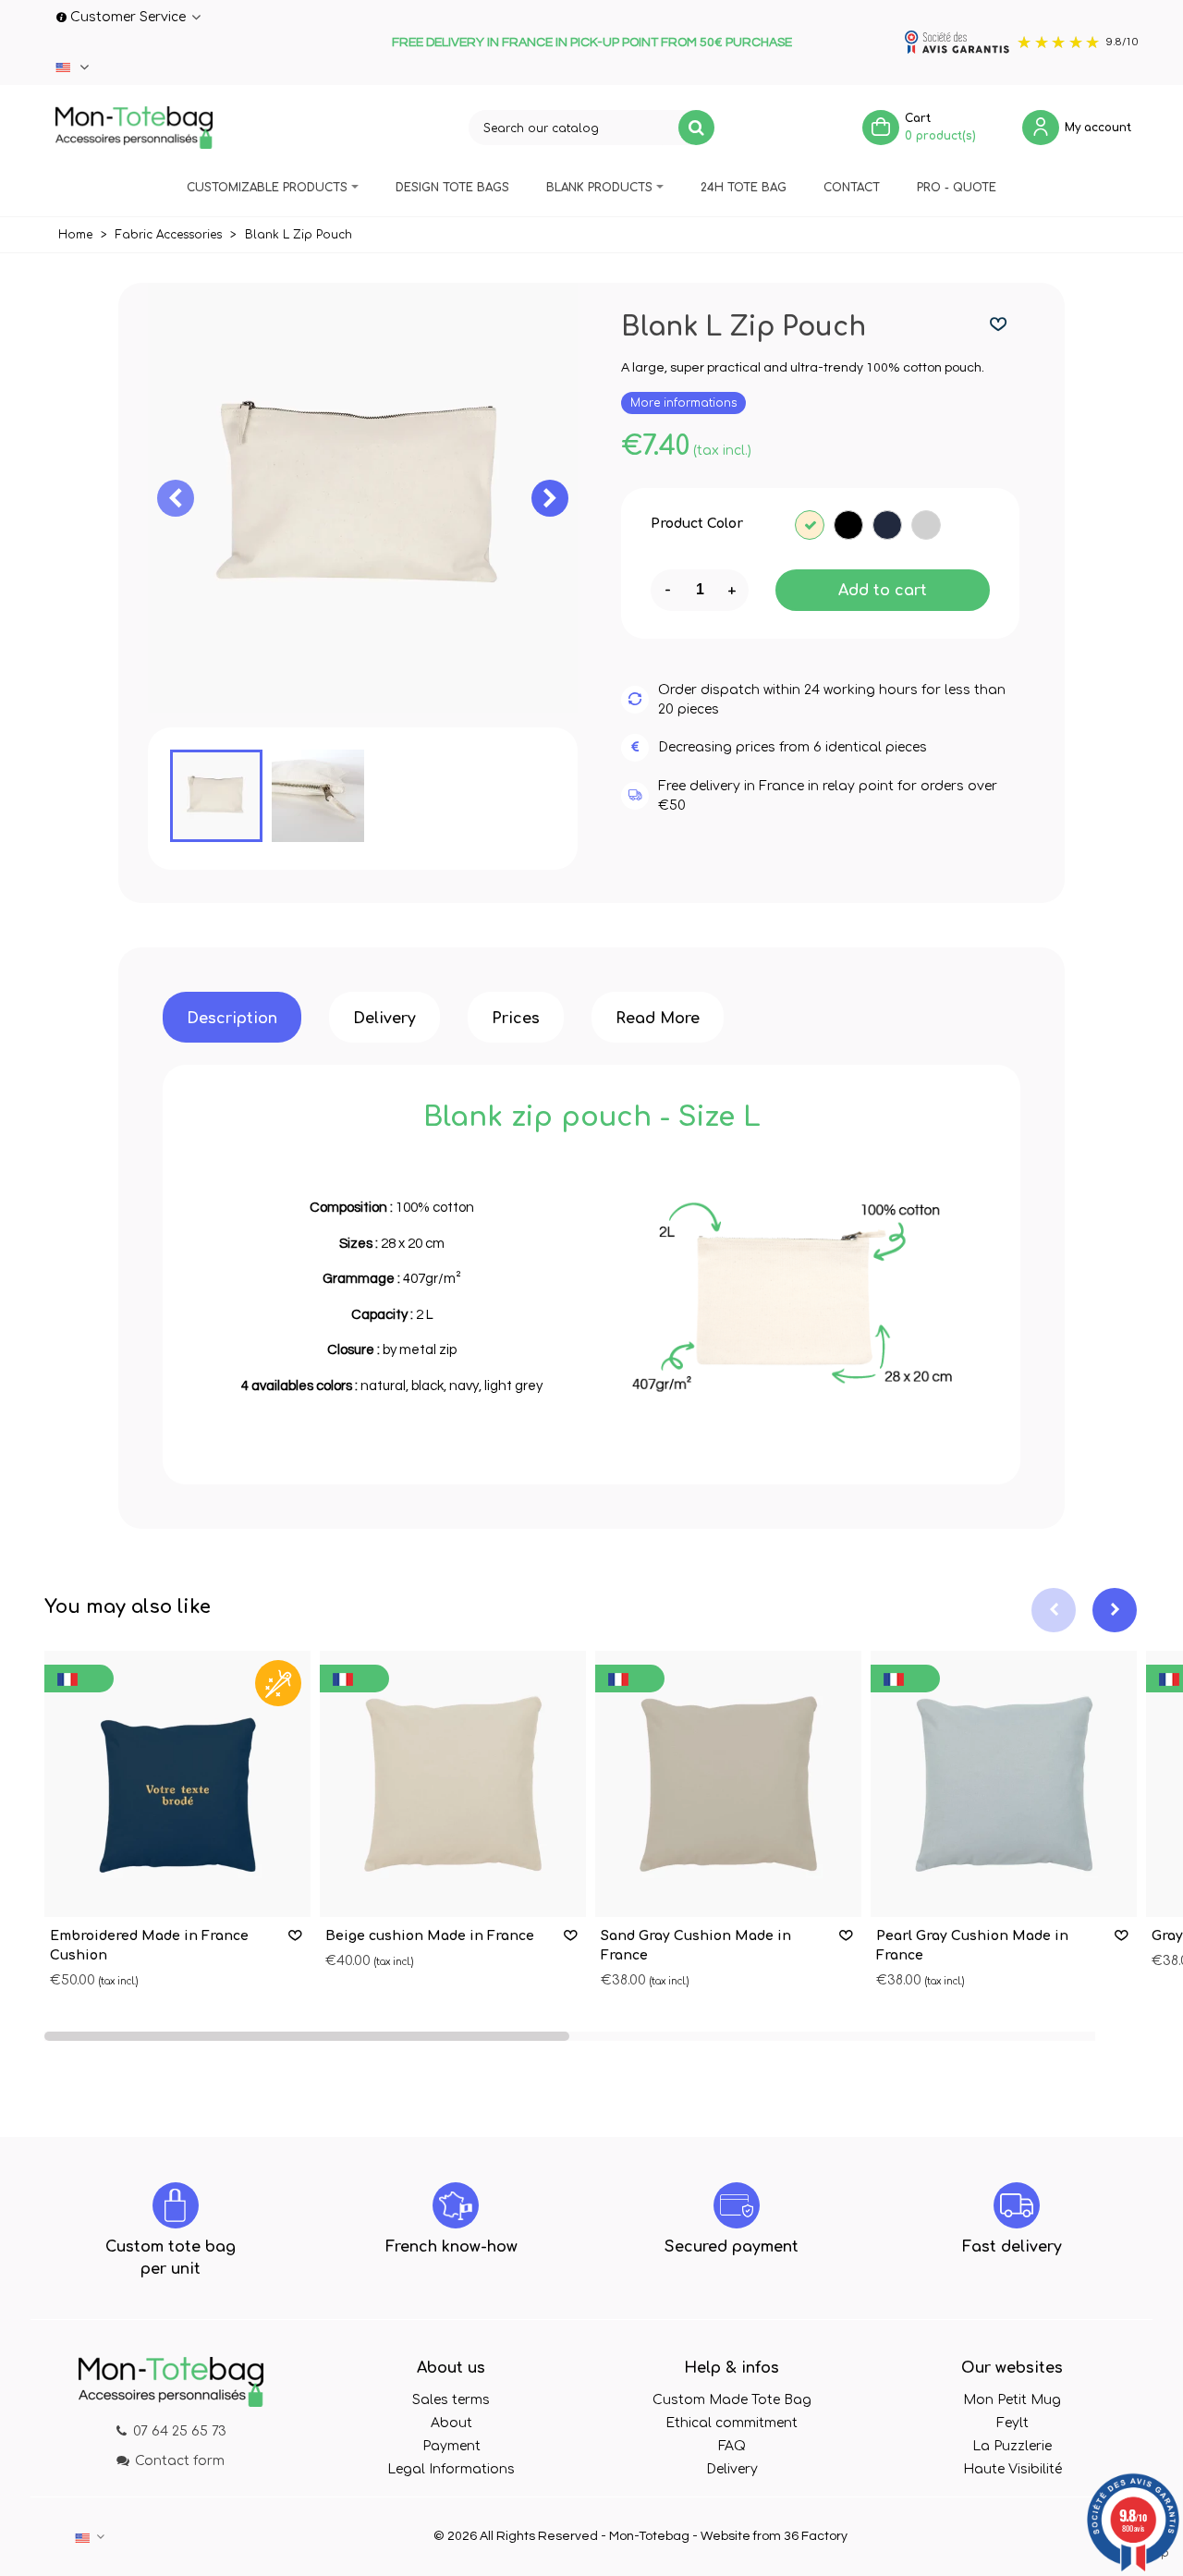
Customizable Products (267, 188)
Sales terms (451, 2400)
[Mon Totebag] (134, 128)
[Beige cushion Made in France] (453, 1784)
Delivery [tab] (384, 1019)
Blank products (599, 188)
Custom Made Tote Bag (732, 2400)
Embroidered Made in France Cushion (149, 1946)
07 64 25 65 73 (180, 2431)
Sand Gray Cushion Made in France (696, 1946)
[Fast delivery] (1017, 2205)
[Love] (999, 325)
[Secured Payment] (737, 2205)
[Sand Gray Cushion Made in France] (728, 1784)
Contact (852, 188)
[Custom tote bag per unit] (176, 2205)
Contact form (180, 2461)
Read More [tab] (658, 1019)
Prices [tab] (516, 1019)
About (451, 2423)
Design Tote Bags (452, 188)
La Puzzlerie (1012, 2446)
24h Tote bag (744, 188)
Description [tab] (232, 1019)
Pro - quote (957, 188)
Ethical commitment (732, 2423)
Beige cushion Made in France (430, 1936)
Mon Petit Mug (1012, 2400)
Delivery (732, 2469)
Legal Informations (451, 2469)
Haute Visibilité (1012, 2469)
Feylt (1012, 2423)
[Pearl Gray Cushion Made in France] (1004, 1784)
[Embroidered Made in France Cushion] (177, 1784)
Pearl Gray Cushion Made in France (972, 1946)
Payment (451, 2446)
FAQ (732, 2446)
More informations (683, 403)
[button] (550, 498)
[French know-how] (456, 2205)
